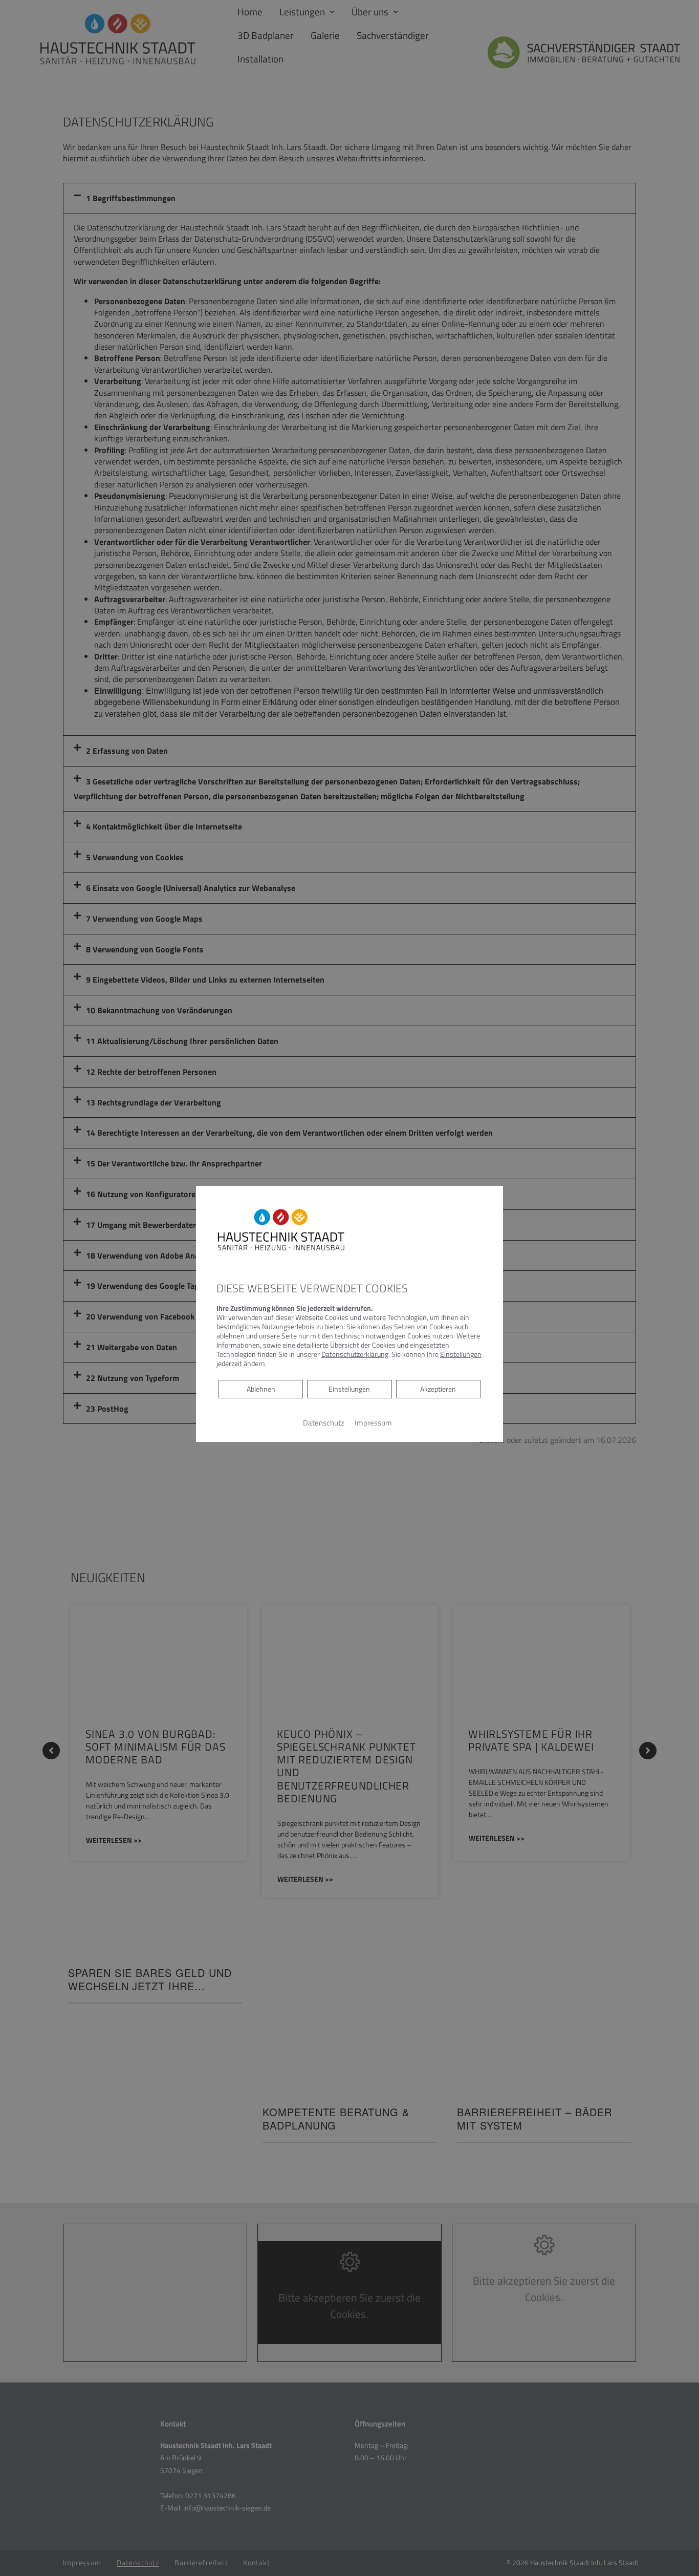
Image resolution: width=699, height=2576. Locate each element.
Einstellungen (349, 1389)
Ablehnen (261, 1389)
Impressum (373, 1423)
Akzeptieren (438, 1389)
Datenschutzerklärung (355, 1354)
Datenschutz (324, 1423)
